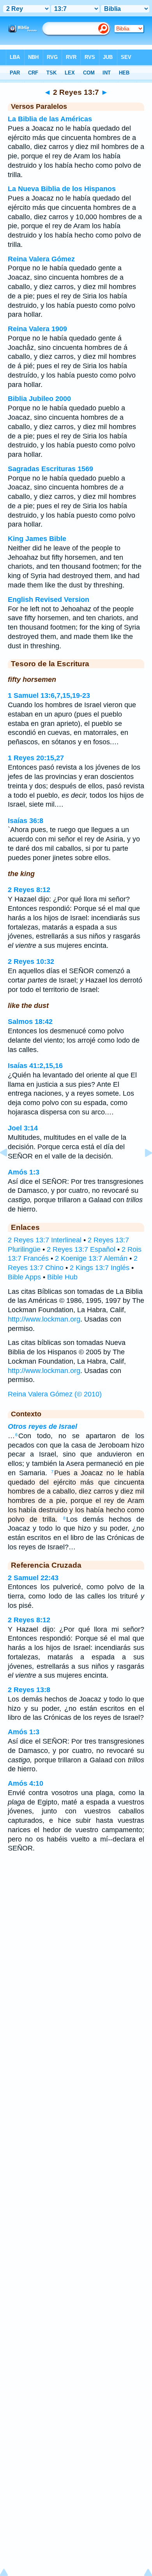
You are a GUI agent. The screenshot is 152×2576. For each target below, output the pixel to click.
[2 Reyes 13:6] (10, 1170)
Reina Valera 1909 (37, 329)
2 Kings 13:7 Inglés (100, 1268)
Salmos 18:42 (30, 1022)
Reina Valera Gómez (41, 259)
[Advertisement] (76, 1921)
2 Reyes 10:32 (31, 962)
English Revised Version (49, 600)
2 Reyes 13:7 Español (81, 1249)
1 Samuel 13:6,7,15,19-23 (49, 695)
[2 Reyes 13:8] (142, 1170)
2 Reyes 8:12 (29, 890)
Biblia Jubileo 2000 (39, 399)
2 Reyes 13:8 (29, 1690)
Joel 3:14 (23, 1128)
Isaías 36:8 (26, 821)
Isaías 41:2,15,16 (35, 1066)
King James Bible (37, 539)
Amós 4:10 (26, 1783)
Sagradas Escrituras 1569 (50, 469)
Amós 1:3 (24, 1172)
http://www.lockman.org (44, 1319)
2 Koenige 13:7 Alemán (91, 1258)
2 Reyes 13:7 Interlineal (45, 1240)
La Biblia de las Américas (50, 119)
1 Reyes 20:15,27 (36, 758)
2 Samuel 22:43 (33, 1578)
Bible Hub (62, 1277)
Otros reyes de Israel (42, 1426)
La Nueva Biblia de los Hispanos (62, 189)
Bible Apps (24, 1277)
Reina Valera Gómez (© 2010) (55, 1394)
